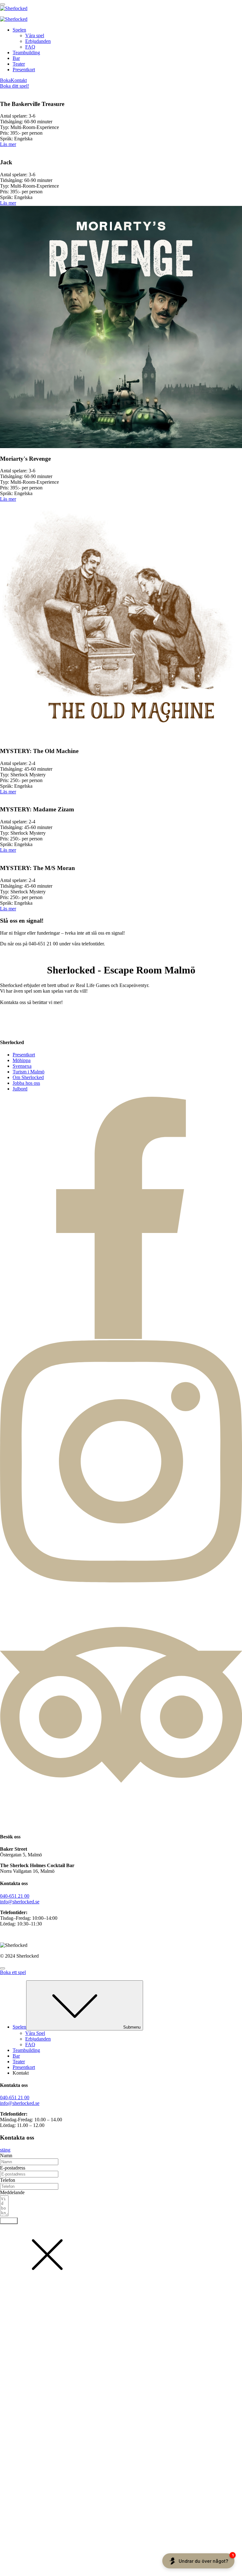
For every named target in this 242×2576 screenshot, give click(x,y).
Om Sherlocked (28, 1077)
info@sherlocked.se (20, 1902)
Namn (6, 2155)
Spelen (19, 30)
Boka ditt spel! (14, 86)
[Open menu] (3, 4)
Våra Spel (35, 2033)
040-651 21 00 (15, 1896)
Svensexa (22, 1066)
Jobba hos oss (26, 1083)
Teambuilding (26, 53)
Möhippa (22, 1060)
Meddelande (12, 2192)
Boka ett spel (13, 1972)
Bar (16, 58)
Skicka (9, 2221)
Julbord (20, 1089)
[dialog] (121, 2046)
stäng (5, 2150)
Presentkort (24, 70)
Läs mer (8, 144)
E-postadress (13, 2168)
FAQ (30, 47)
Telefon (8, 2180)
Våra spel (35, 35)
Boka (5, 80)
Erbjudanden (38, 41)
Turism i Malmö (29, 1072)
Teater (19, 64)
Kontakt (19, 80)
